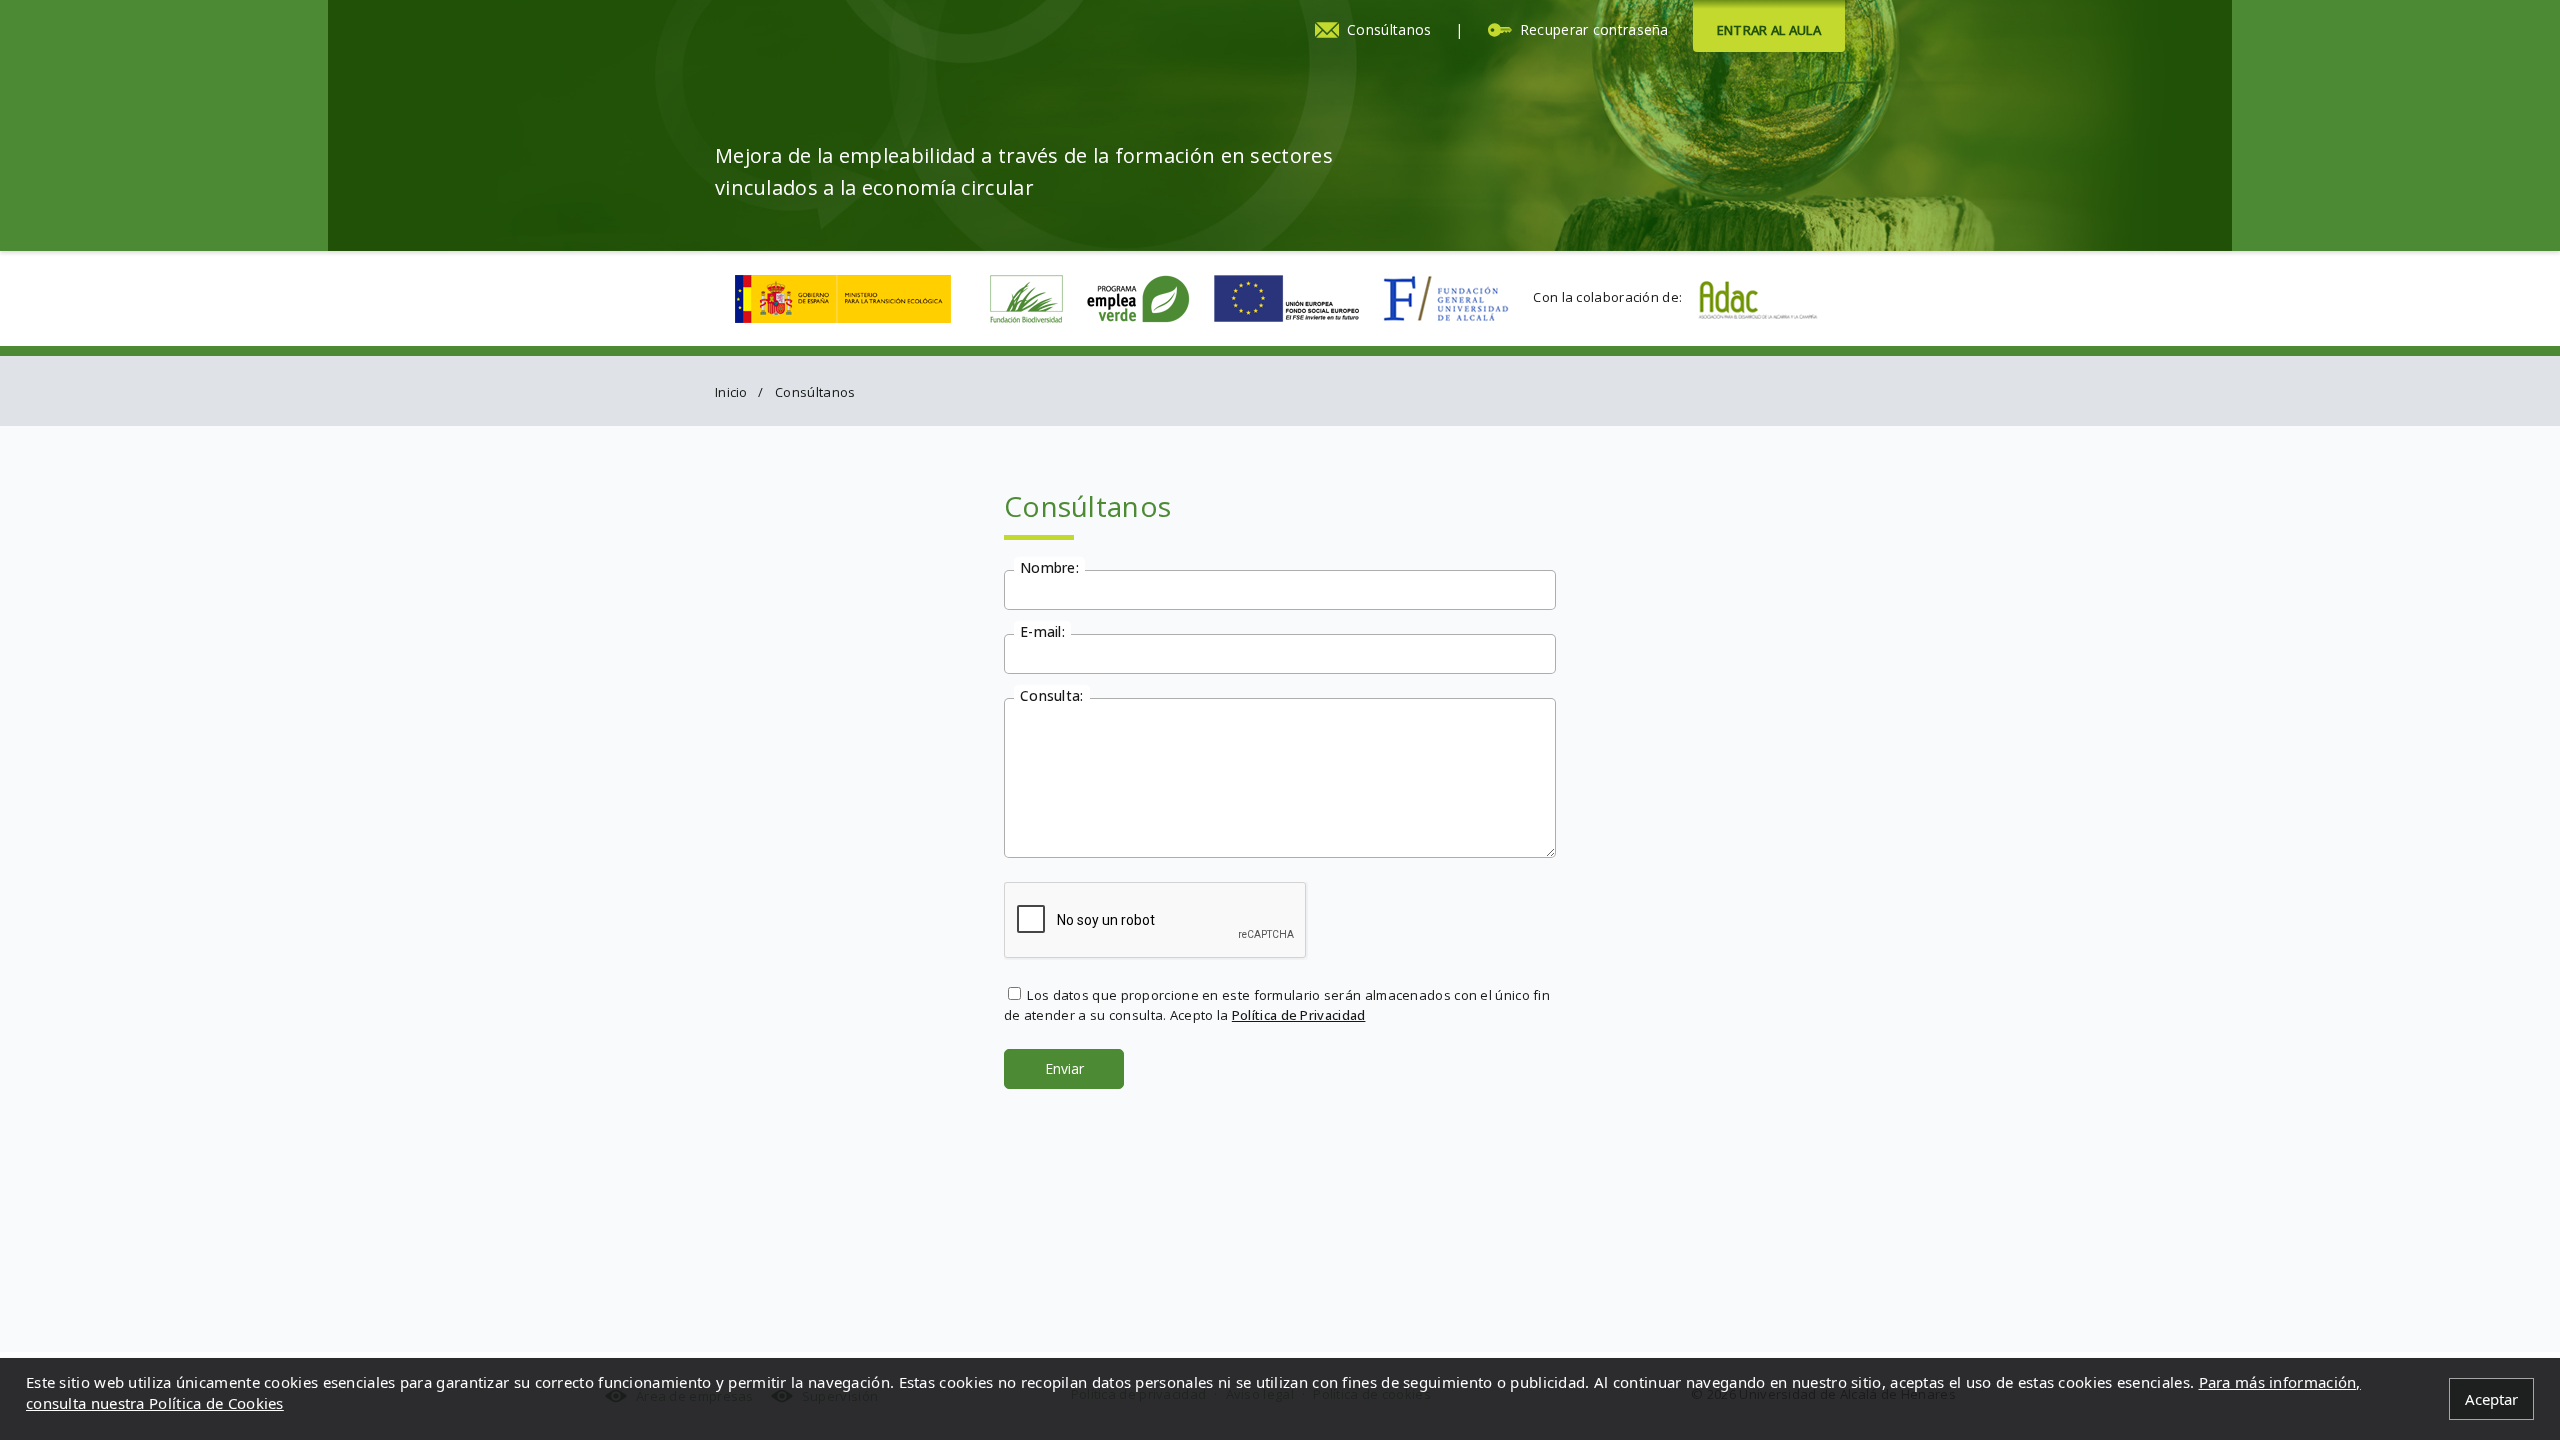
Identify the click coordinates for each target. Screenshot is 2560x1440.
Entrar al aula (1769, 30)
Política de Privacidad (1299, 1015)
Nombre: (1049, 566)
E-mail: (1042, 630)
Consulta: (1052, 694)
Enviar (1064, 1068)
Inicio (731, 392)
